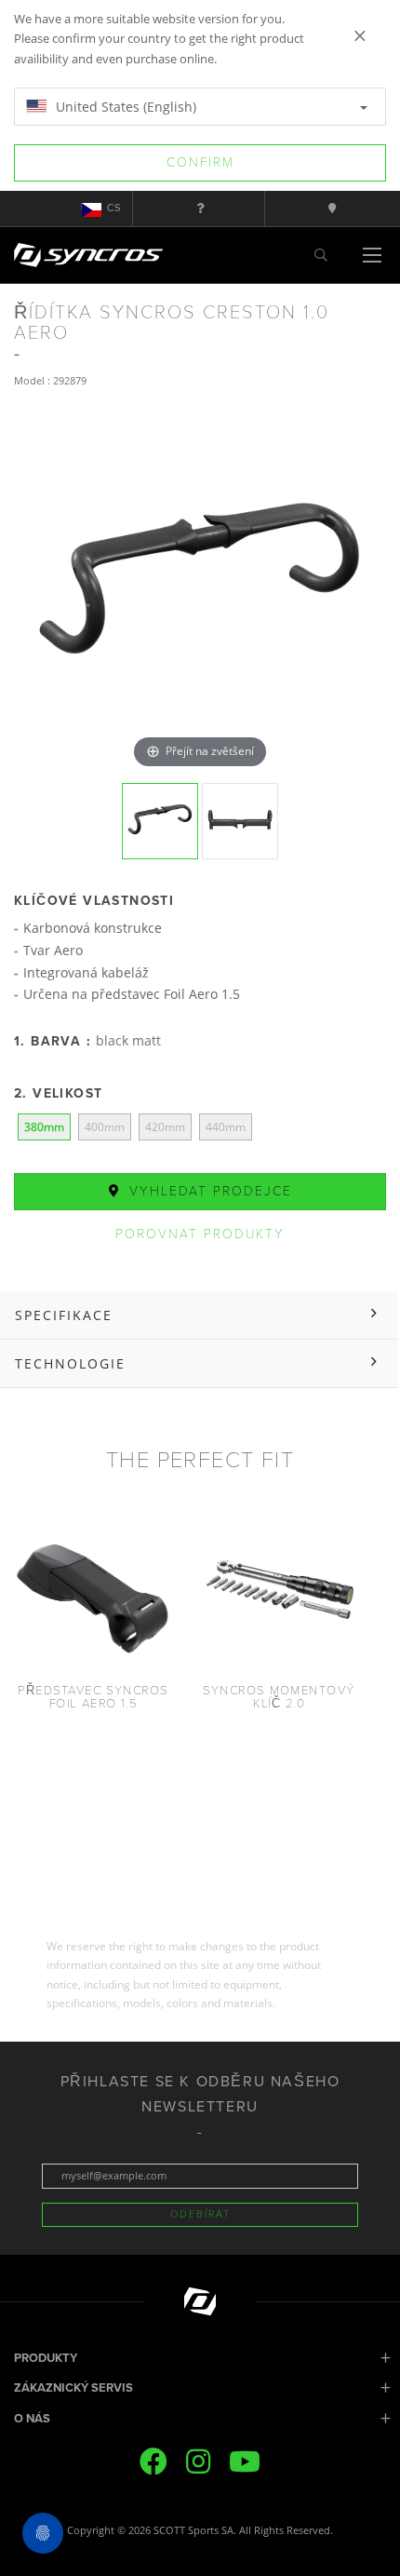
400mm (105, 1127)
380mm (44, 1127)
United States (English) (124, 107)
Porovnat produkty (200, 1234)
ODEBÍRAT (200, 2214)
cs (114, 208)
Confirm (200, 162)
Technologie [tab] (70, 1363)
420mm (165, 1127)
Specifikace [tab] (64, 1315)
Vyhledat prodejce (208, 1191)
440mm (226, 1127)
